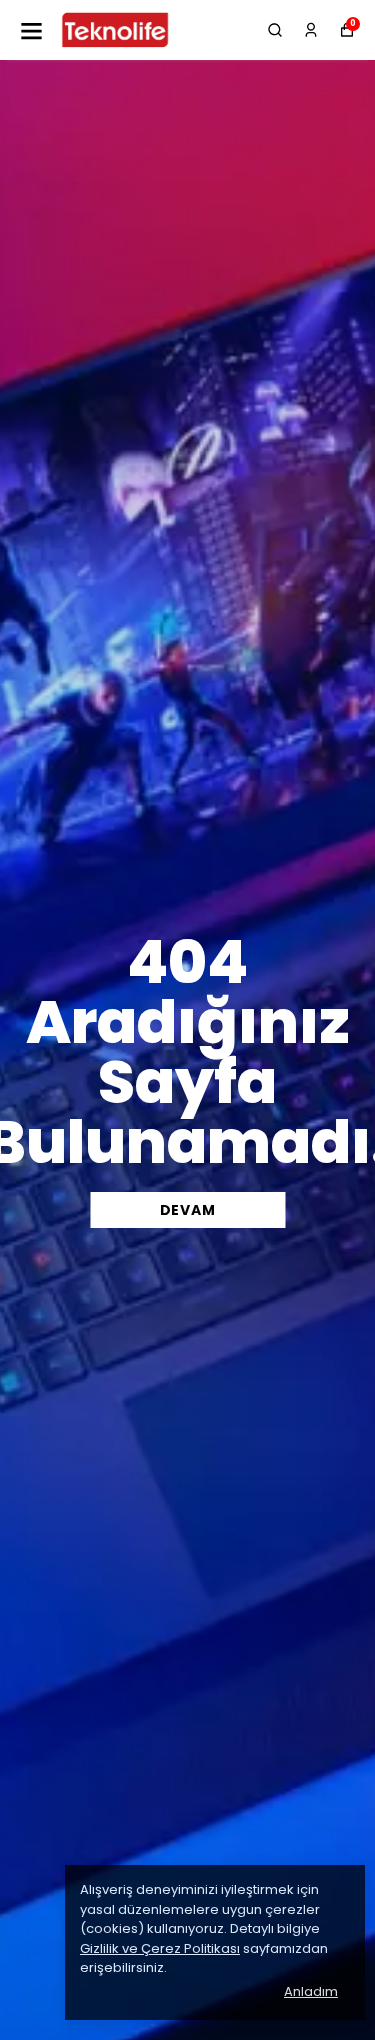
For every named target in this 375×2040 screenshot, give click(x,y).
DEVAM (188, 1210)
